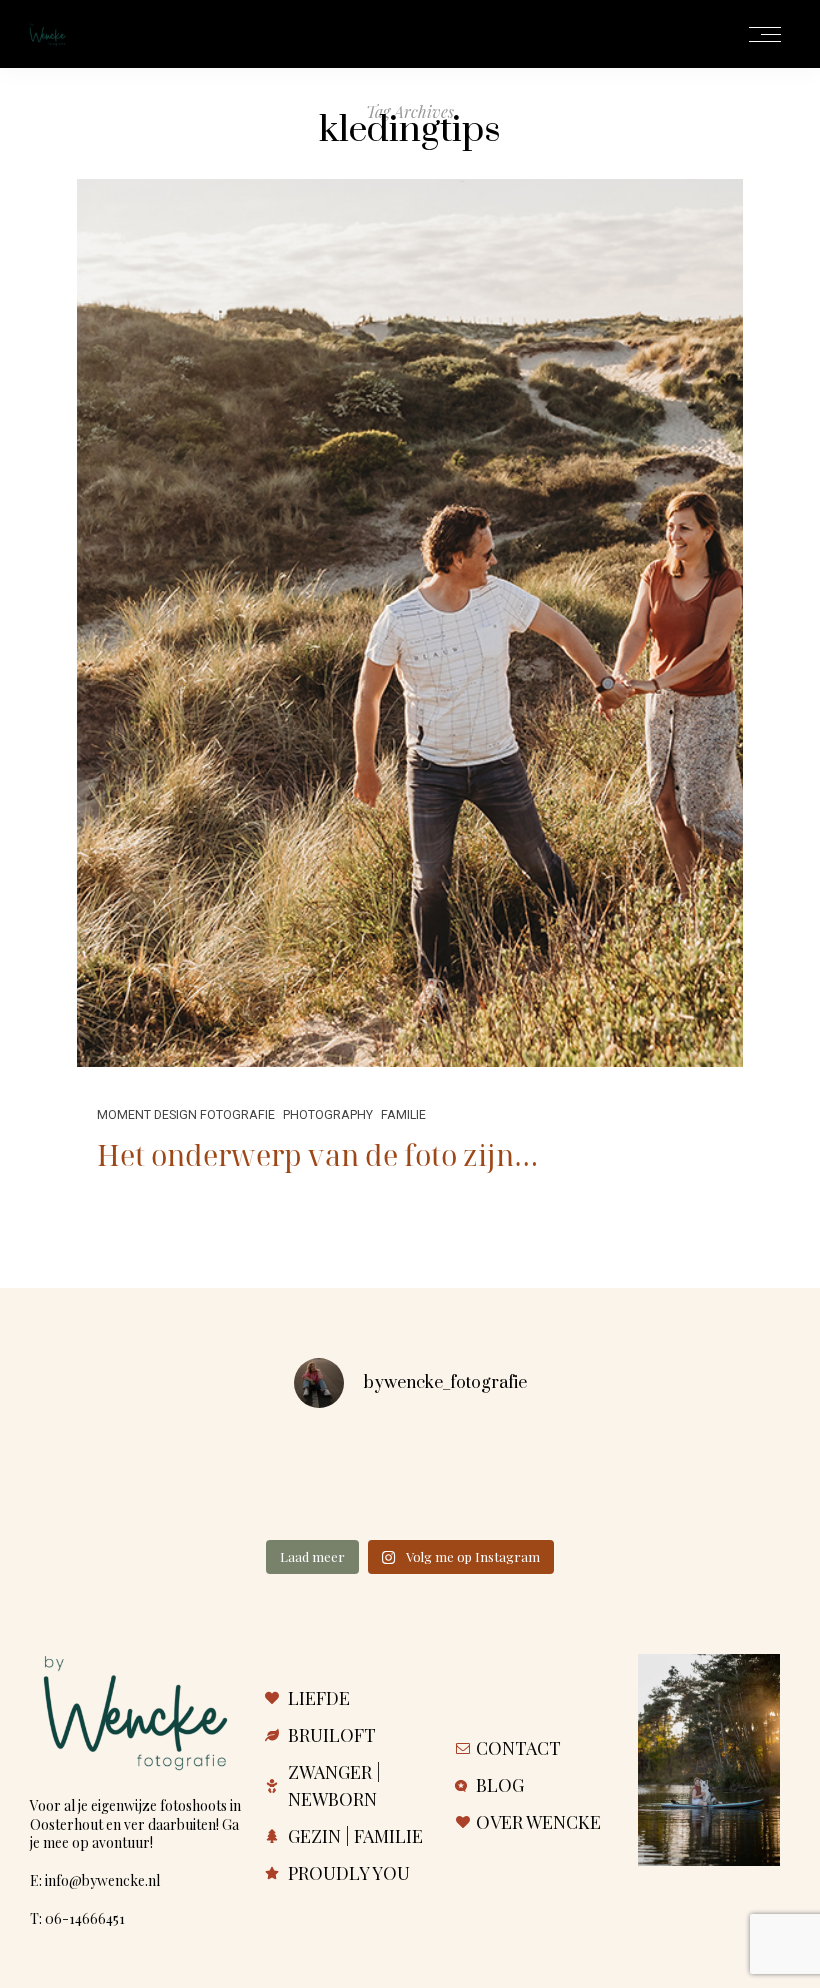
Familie (403, 1114)
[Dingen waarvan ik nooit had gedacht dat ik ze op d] (726, 1481)
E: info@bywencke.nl (95, 1880)
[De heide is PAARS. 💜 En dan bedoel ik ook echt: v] (568, 1481)
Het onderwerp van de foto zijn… (318, 1154)
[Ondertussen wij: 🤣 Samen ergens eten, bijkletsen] (410, 1481)
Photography (328, 1114)
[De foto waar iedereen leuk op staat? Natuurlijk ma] (252, 1481)
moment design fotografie (186, 1114)
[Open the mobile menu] (765, 35)
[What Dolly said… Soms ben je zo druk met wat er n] (94, 1481)
